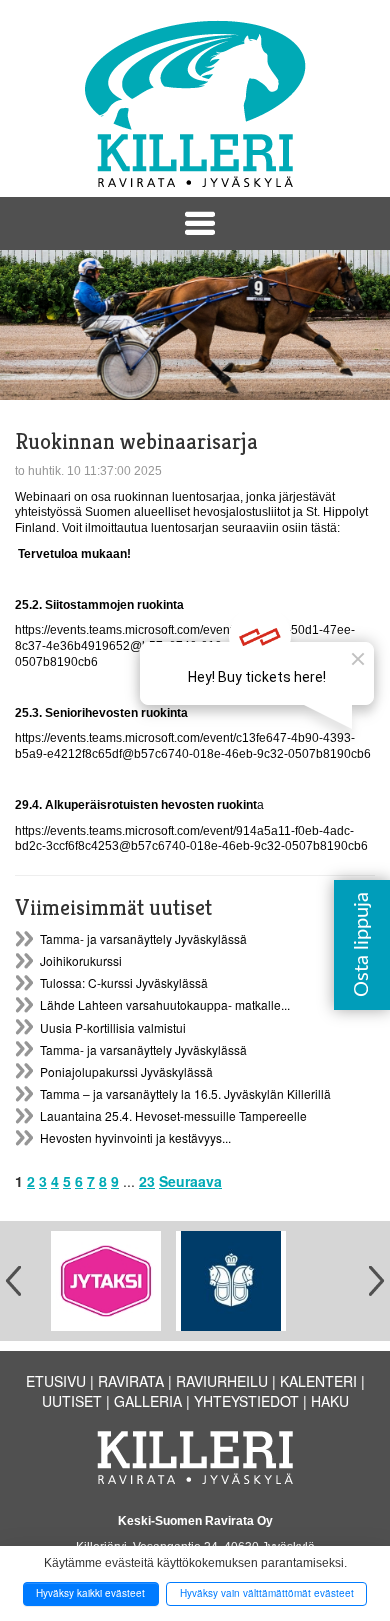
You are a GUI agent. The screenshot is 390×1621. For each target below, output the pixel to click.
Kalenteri (318, 1381)
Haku (330, 1401)
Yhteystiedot (246, 1401)
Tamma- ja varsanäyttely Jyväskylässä (143, 938)
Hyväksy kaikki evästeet (90, 1593)
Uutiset (72, 1401)
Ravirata (131, 1381)
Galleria (148, 1401)
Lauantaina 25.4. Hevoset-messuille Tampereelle (173, 1115)
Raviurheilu (222, 1381)
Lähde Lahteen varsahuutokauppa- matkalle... (165, 1004)
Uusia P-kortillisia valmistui (113, 1027)
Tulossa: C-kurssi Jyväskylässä (124, 982)
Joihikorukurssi (81, 960)
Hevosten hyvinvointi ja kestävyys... (135, 1137)
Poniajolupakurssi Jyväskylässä (126, 1071)
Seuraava (190, 1181)
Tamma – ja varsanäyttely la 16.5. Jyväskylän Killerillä (185, 1093)
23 (147, 1181)
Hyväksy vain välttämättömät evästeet (267, 1593)
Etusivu (56, 1381)
